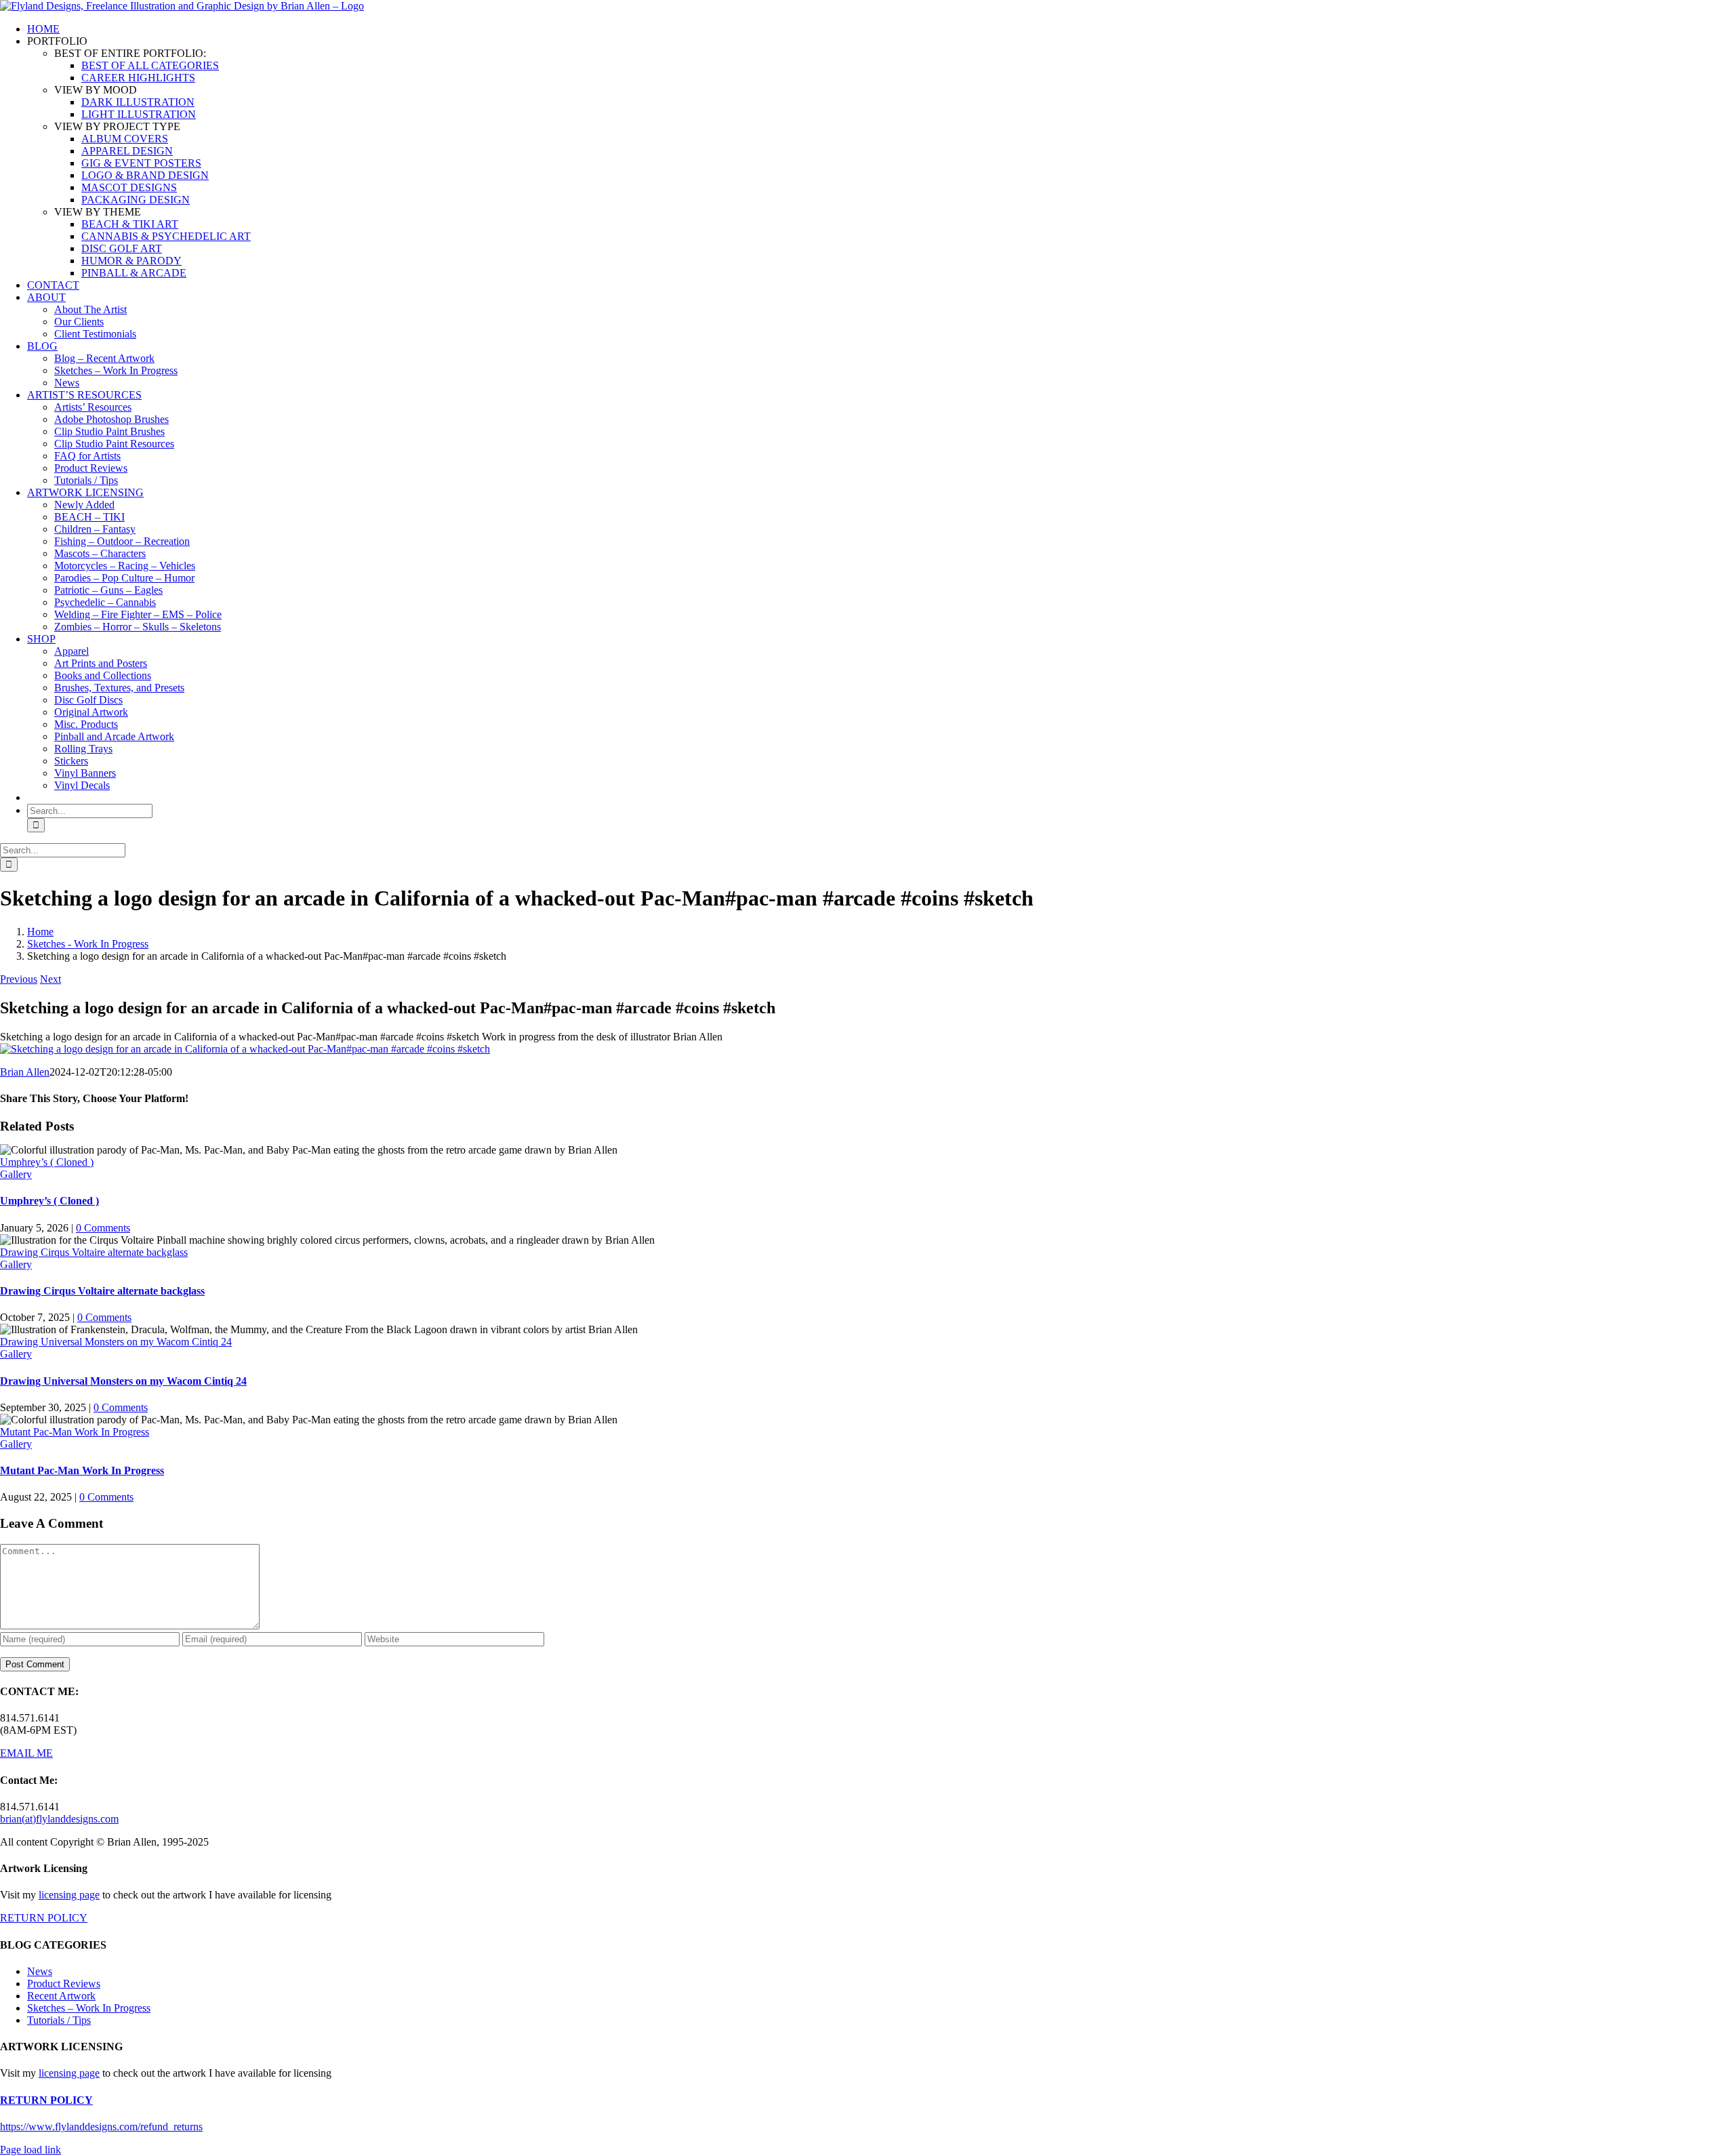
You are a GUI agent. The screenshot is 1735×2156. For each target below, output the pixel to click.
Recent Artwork (61, 1996)
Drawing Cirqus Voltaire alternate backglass (94, 1252)
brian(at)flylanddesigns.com (59, 1819)
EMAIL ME (26, 1753)
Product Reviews (64, 1984)
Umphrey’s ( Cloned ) (47, 1162)
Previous (19, 979)
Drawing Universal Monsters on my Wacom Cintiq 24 (116, 1342)
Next (50, 979)
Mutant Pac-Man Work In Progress (75, 1432)
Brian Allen (25, 1072)
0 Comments (103, 1228)
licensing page (69, 1895)
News (40, 1971)
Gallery (16, 1174)
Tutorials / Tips (59, 2020)
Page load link (30, 2150)
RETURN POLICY (44, 1918)
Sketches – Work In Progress (89, 2008)
